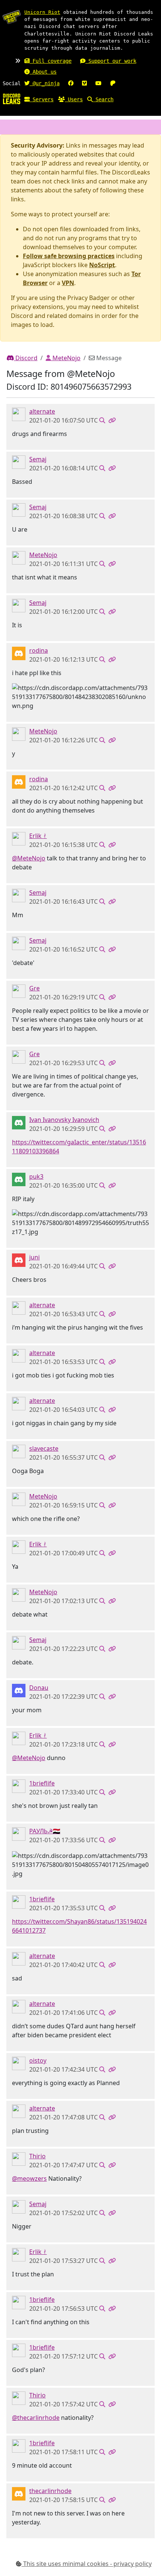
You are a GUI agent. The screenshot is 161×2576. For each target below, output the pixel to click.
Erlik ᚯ (38, 836)
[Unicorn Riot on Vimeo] (84, 83)
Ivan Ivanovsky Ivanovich (64, 1120)
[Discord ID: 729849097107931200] (19, 414)
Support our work (111, 61)
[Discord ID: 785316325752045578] (19, 1451)
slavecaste (44, 1448)
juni (34, 1257)
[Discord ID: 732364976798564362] (19, 1786)
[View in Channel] (102, 420)
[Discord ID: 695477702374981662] (19, 1122)
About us (43, 72)
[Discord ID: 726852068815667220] (19, 1690)
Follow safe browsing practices (69, 256)
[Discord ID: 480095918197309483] (19, 991)
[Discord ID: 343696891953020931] (19, 2159)
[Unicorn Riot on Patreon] (113, 83)
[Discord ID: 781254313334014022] (19, 1179)
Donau (39, 1688)
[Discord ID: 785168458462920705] (19, 2063)
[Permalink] (112, 420)
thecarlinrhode (50, 2491)
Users (74, 99)
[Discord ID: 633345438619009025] (19, 838)
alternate (42, 411)
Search (103, 99)
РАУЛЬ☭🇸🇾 (45, 1831)
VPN (68, 283)
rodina (39, 650)
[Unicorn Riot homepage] (12, 17)
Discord (26, 358)
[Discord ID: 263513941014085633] (19, 653)
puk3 (36, 1176)
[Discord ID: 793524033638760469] (19, 1260)
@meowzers (29, 2178)
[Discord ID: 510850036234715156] (19, 462)
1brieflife (42, 1783)
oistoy (38, 2060)
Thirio (37, 2156)
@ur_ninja (45, 83)
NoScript (102, 265)
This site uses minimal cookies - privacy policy (87, 2564)
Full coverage (51, 61)
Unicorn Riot (42, 12)
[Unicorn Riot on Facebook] (71, 83)
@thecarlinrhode (36, 2418)
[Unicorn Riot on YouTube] (98, 83)
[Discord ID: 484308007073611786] (19, 1834)
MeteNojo (66, 358)
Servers (42, 99)
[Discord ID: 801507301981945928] (19, 2493)
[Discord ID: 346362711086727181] (19, 557)
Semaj (38, 459)
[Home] (12, 99)
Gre (34, 988)
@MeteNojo (29, 858)
